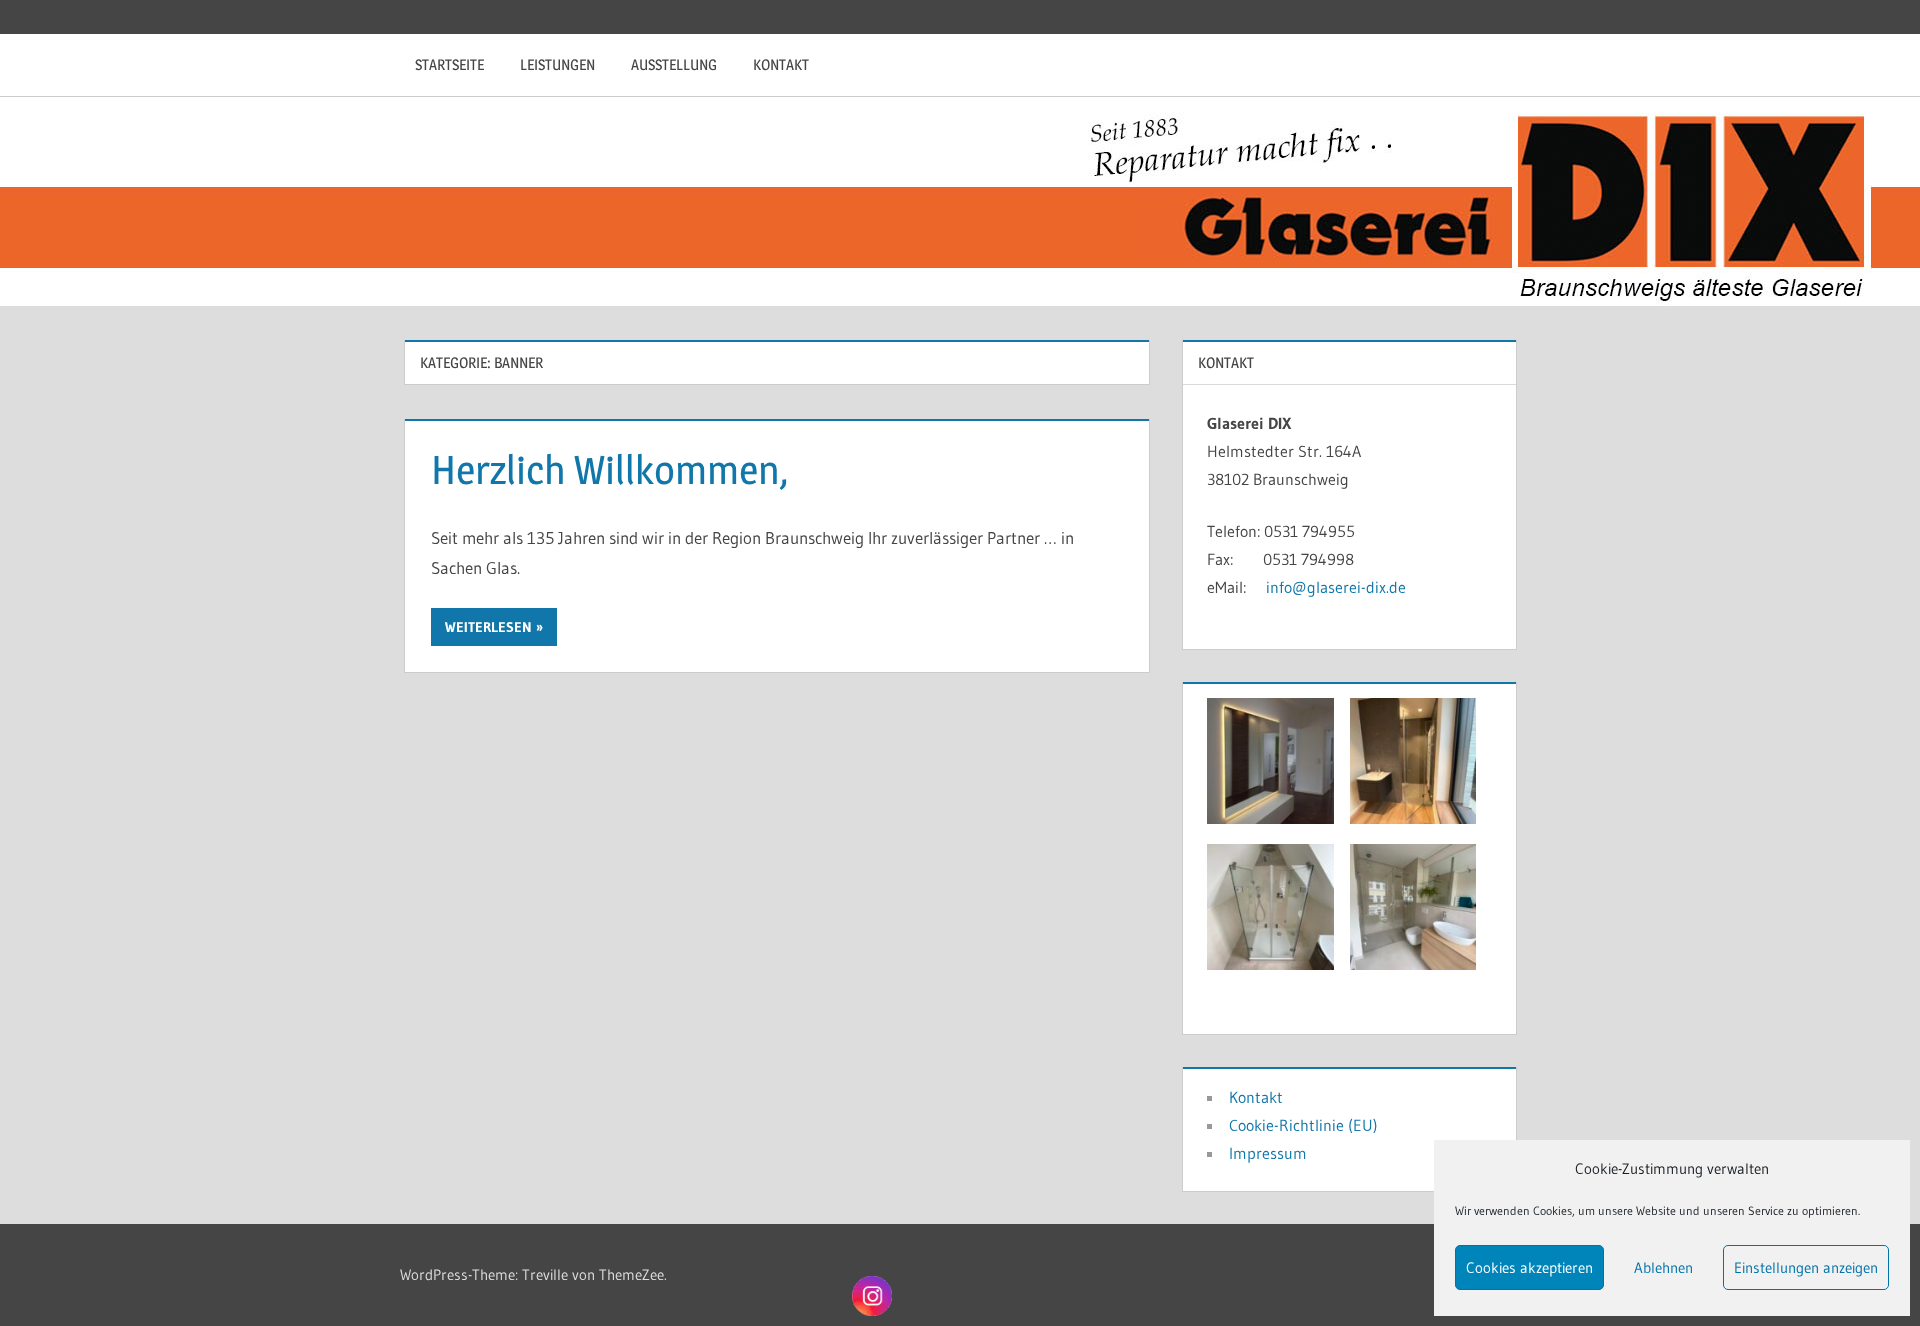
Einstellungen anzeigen (1806, 1267)
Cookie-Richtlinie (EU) (1303, 1125)
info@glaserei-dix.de (1336, 587)
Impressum (1268, 1153)
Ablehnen (1663, 1267)
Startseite (449, 64)
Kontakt (781, 64)
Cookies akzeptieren (1529, 1267)
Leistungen (557, 64)
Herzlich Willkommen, (610, 469)
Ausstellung (674, 64)
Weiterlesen (488, 627)
